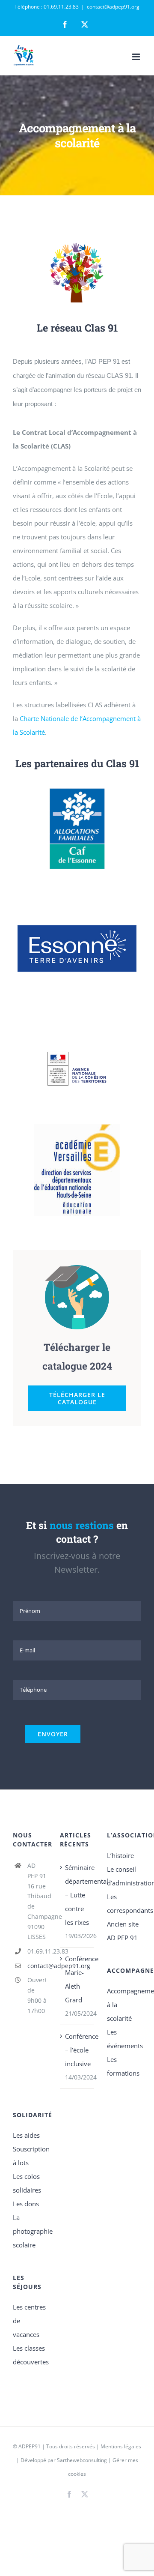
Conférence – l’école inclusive (77, 2050)
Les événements (124, 2039)
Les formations (123, 2066)
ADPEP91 (30, 2446)
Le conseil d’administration (124, 1876)
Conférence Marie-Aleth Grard (77, 1979)
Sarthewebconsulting (82, 2460)
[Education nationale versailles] (77, 1127)
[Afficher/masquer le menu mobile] (137, 57)
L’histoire (120, 1855)
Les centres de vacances (29, 2321)
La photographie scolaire (30, 2231)
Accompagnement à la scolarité (124, 2005)
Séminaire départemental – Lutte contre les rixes (77, 1895)
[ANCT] (77, 1029)
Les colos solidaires (27, 2183)
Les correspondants (124, 1903)
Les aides (26, 2135)
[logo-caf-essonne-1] (77, 789)
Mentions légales (121, 2446)
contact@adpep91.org (113, 7)
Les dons (26, 2204)
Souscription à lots (30, 2156)
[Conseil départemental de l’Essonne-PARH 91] (77, 887)
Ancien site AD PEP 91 (123, 1931)
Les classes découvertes (30, 2355)
